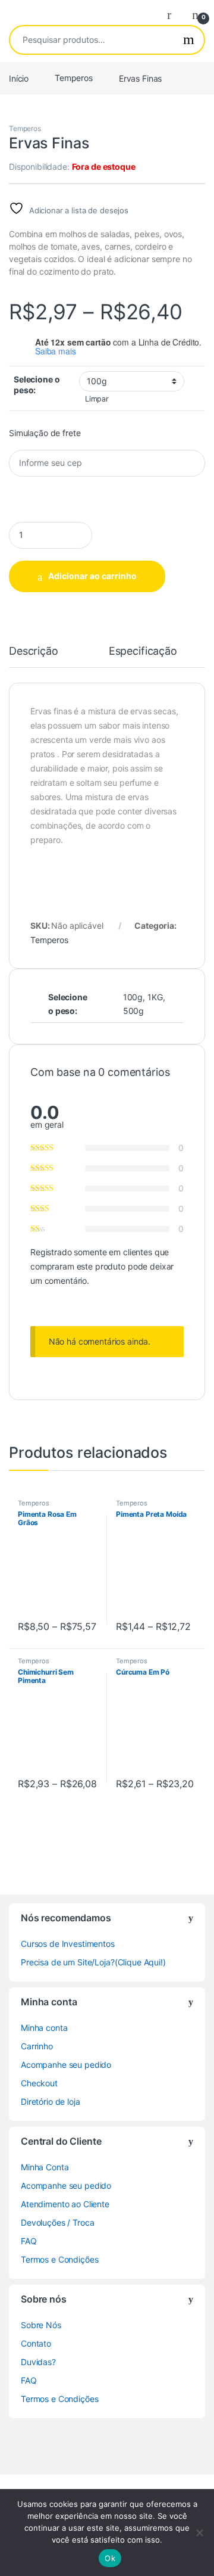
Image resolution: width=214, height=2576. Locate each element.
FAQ (29, 2241)
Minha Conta (45, 2167)
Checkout (39, 2083)
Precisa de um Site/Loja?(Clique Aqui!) (93, 1962)
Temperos (74, 78)
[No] (199, 2533)
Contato (36, 2343)
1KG (155, 997)
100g (133, 997)
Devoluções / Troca (57, 2222)
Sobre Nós (41, 2325)
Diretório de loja (51, 2101)
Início (19, 78)
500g (133, 1011)
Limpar (97, 399)
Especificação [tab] (143, 651)
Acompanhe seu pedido (66, 2065)
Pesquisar (189, 40)
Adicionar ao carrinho (92, 576)
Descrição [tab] (34, 651)
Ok (110, 2558)
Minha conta (44, 2028)
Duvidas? (38, 2362)
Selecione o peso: (37, 385)
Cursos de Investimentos (68, 1944)
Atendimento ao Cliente (65, 2204)
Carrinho (37, 2046)
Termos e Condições (59, 2259)
